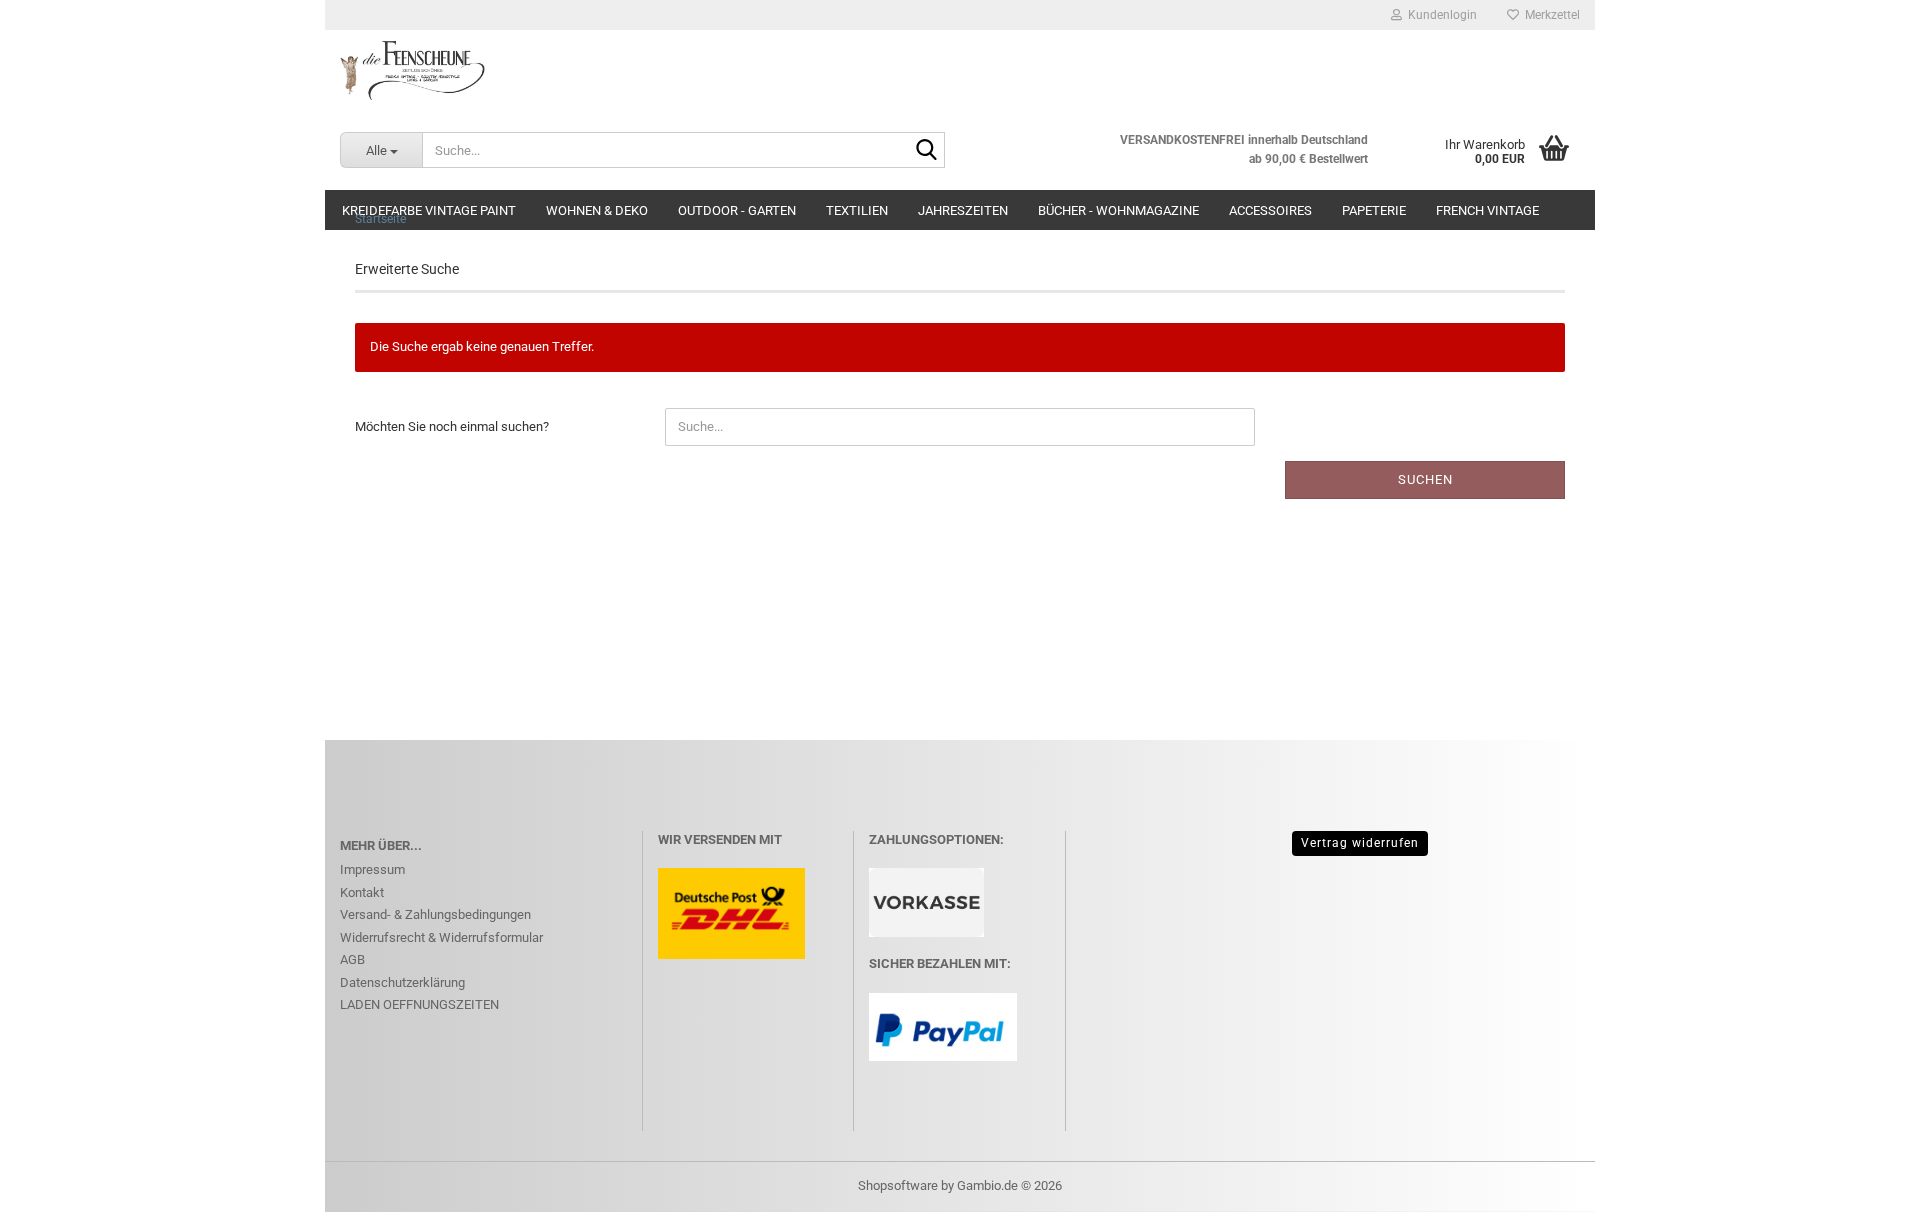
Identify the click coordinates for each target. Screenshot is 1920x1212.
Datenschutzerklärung (402, 982)
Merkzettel (1549, 15)
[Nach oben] (1865, 1182)
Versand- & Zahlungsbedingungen (435, 914)
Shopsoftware (898, 1185)
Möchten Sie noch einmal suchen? (452, 426)
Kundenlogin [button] (1439, 15)
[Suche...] (926, 151)
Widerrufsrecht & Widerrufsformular (441, 937)
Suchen (1425, 479)
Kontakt (362, 892)
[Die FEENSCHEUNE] (960, 70)
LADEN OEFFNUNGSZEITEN (419, 1004)
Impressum (372, 869)
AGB (352, 959)
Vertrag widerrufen (1360, 843)
